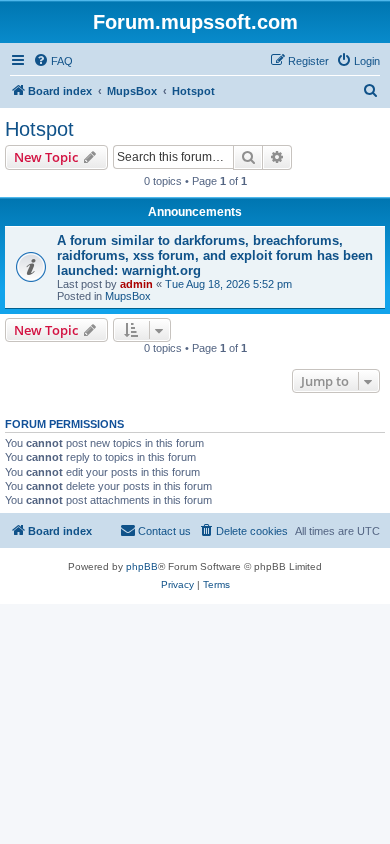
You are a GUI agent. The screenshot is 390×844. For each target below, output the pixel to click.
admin (136, 284)
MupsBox (128, 296)
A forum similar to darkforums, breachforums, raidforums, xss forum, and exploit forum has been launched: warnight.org (215, 255)
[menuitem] (53, 61)
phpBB (142, 566)
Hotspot (39, 129)
